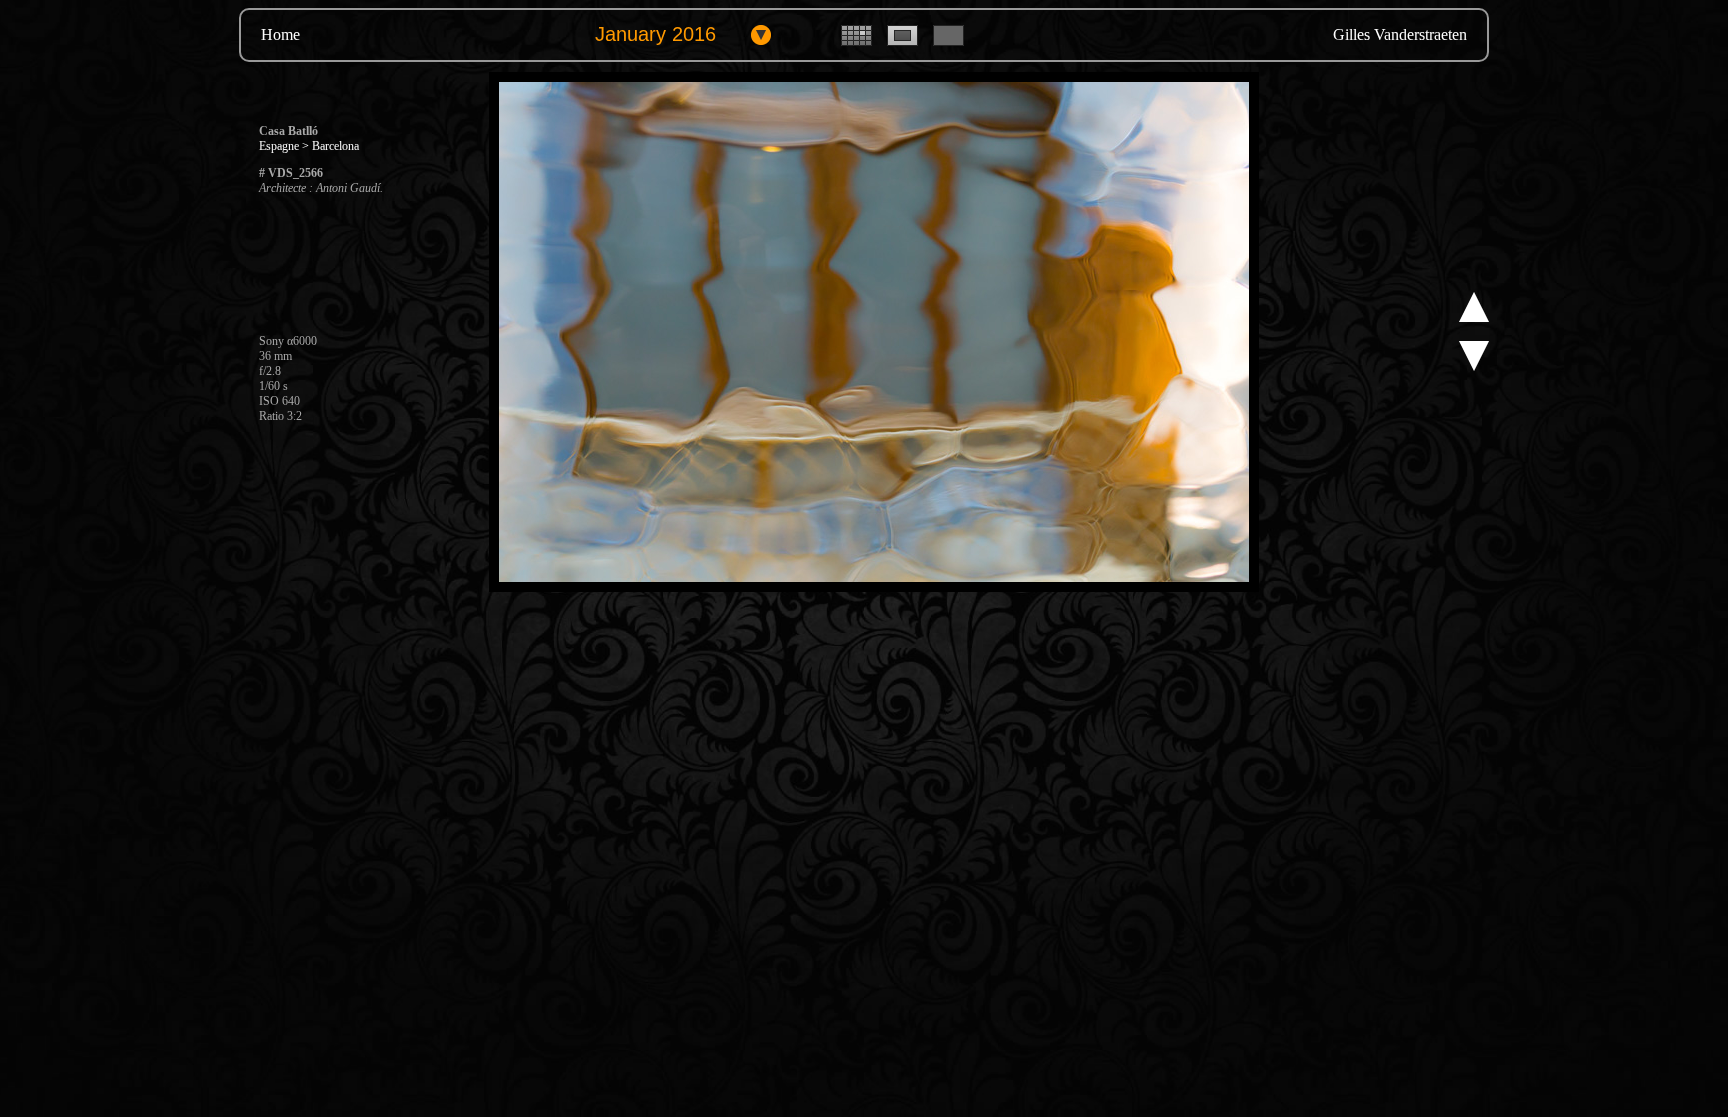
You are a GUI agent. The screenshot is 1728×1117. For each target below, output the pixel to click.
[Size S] (856, 42)
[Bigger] (874, 588)
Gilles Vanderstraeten (1400, 34)
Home (280, 34)
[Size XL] (948, 42)
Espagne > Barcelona (309, 146)
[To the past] (1474, 367)
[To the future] (1474, 318)
